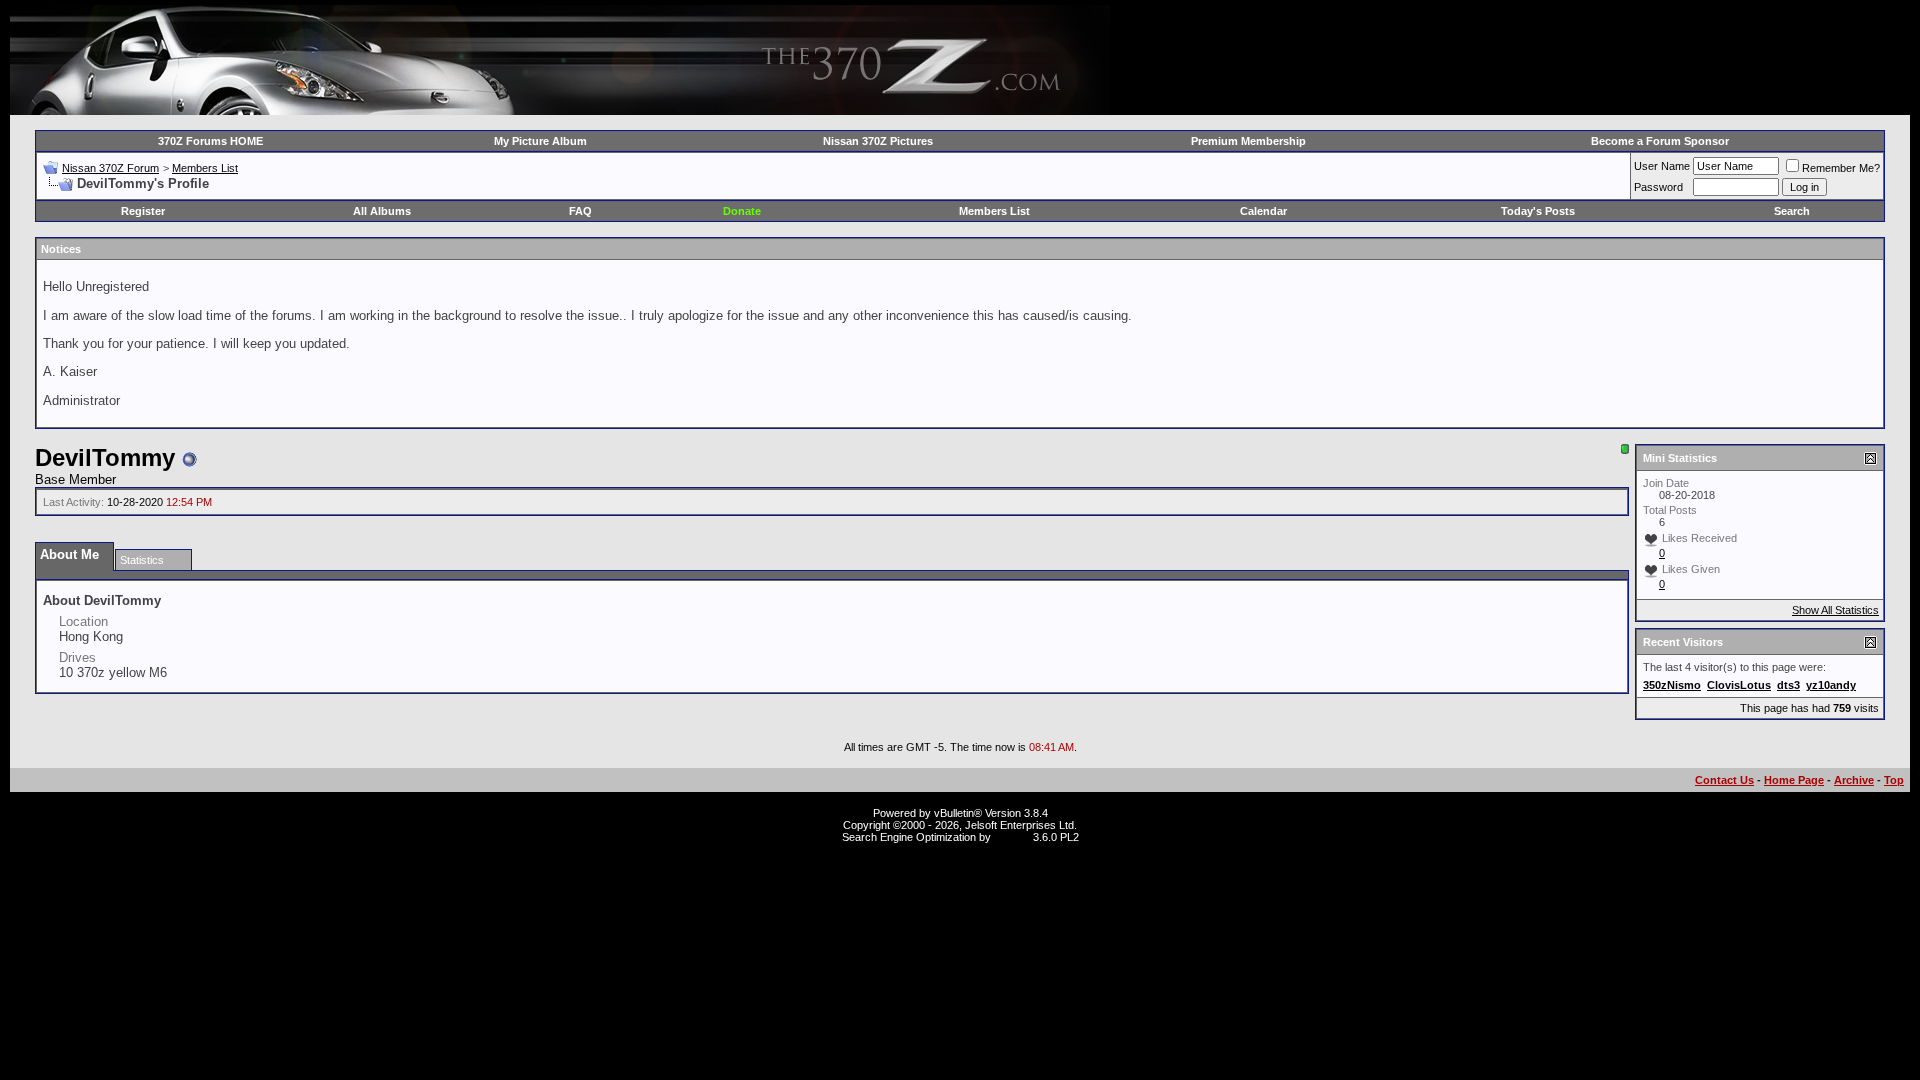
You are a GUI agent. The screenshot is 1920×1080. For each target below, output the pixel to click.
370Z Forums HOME (210, 141)
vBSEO (1012, 837)
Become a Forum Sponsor (1660, 141)
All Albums (382, 211)
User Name (1662, 166)
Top (1894, 780)
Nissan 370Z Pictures (878, 141)
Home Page (1794, 780)
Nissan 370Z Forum (110, 168)
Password (1658, 187)
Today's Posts (1538, 211)
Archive (1854, 780)
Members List (205, 168)
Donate (742, 211)
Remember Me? (1841, 168)
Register (143, 211)
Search (1792, 211)
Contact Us (1724, 780)
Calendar (1263, 211)
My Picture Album (540, 141)
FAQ (580, 211)
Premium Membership (1248, 141)
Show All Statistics (1835, 610)
